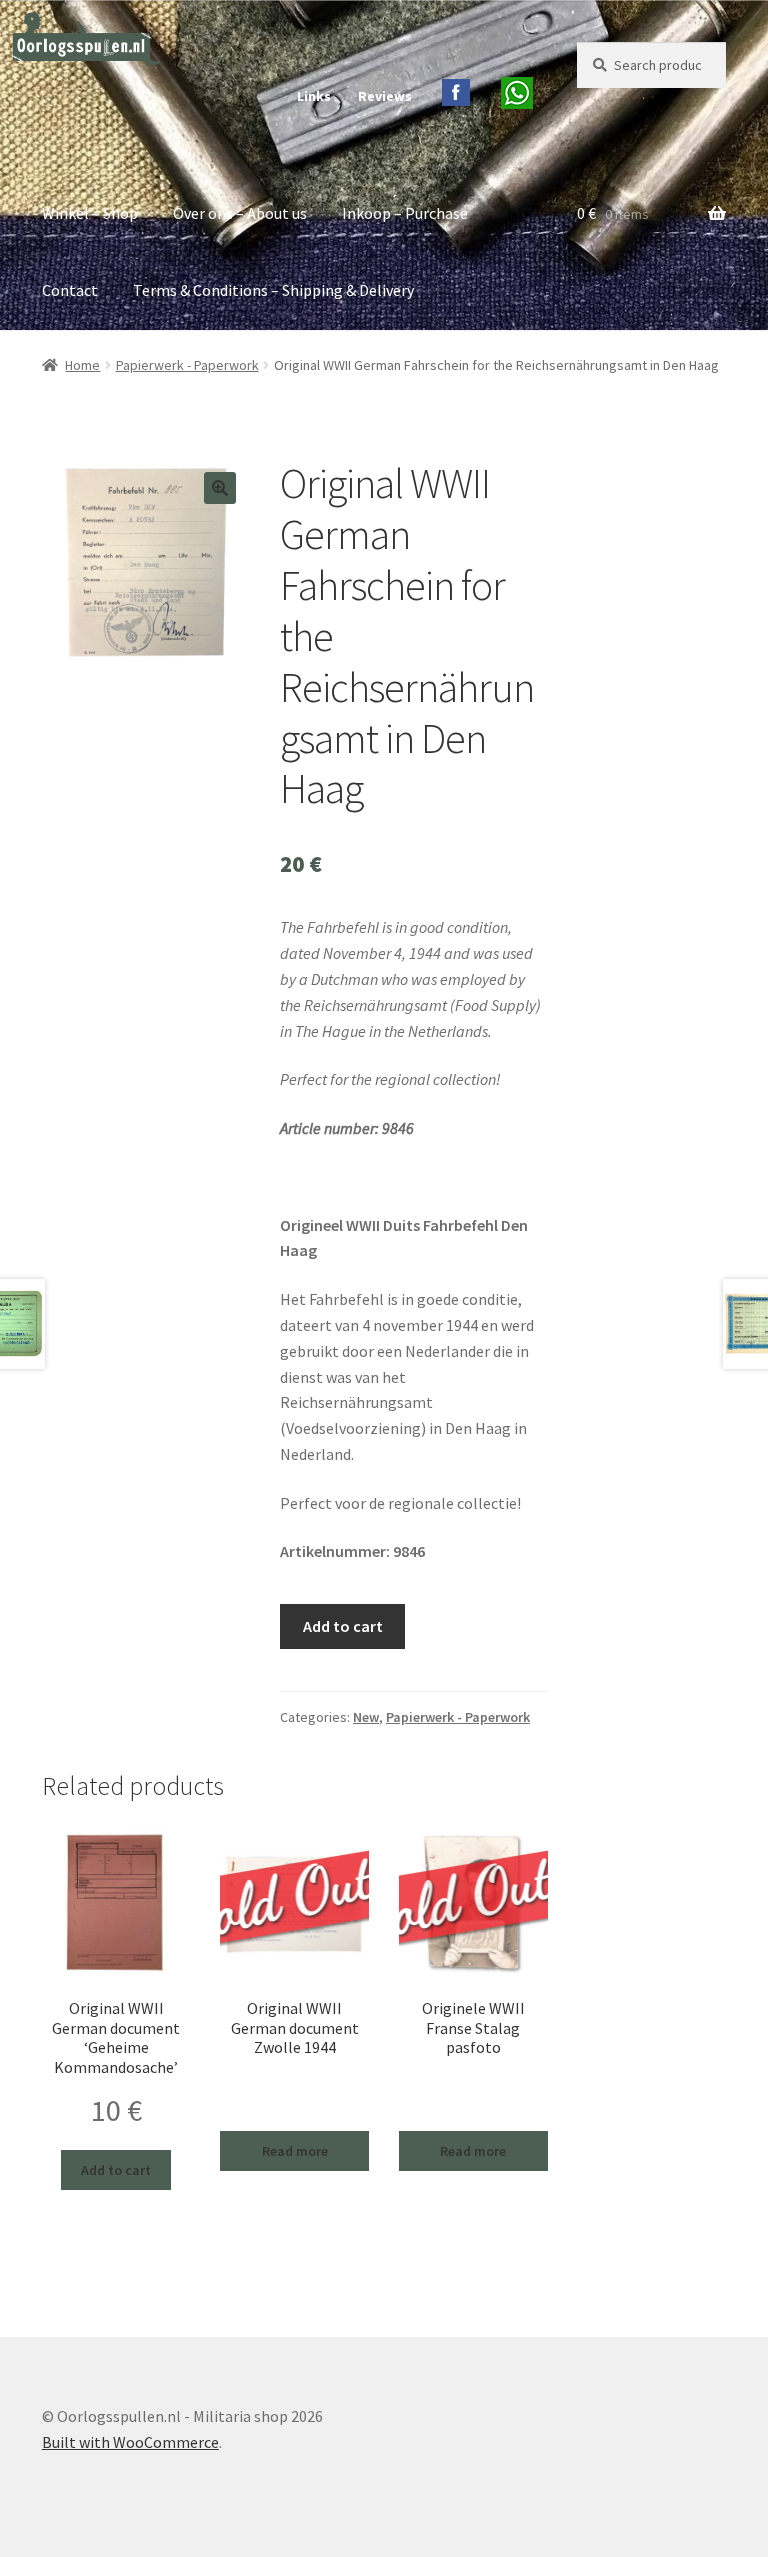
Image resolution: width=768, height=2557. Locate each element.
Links (314, 96)
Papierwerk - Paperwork (187, 365)
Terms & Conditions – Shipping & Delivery (273, 290)
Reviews (385, 96)
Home (82, 365)
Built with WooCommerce (130, 2442)
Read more (295, 2151)
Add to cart (343, 1626)
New (366, 1717)
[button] (220, 488)
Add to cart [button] (116, 2170)
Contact (70, 290)
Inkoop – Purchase (405, 213)
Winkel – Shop (90, 213)
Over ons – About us (240, 213)
